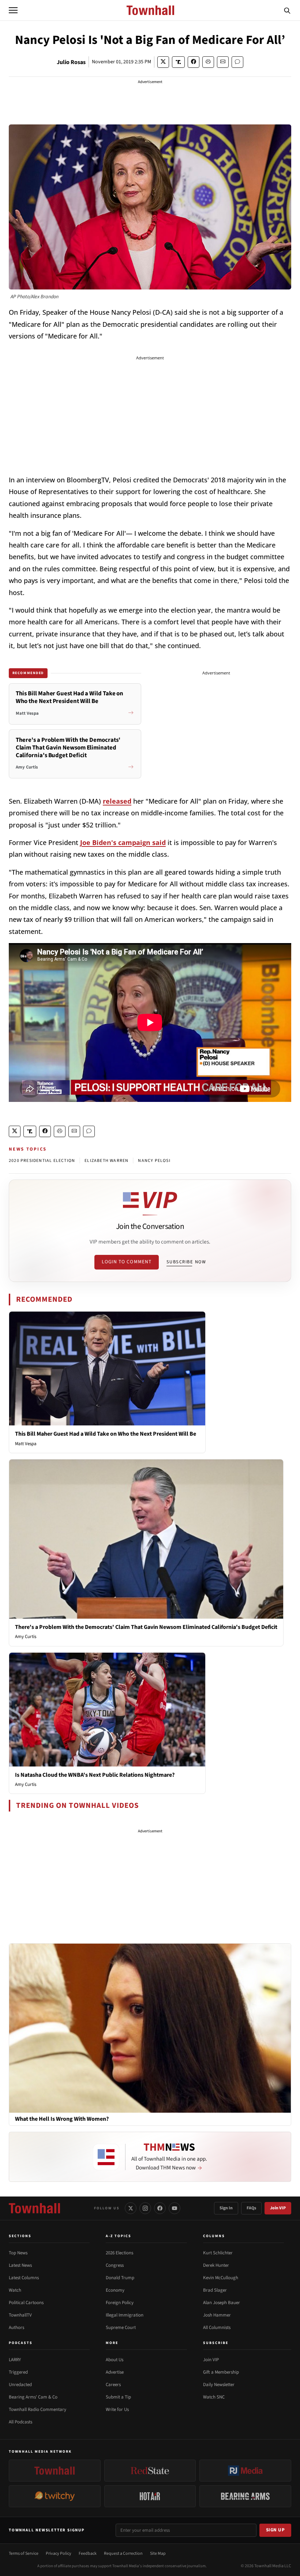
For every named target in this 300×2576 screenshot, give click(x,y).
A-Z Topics (119, 2236)
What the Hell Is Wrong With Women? (62, 2119)
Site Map (158, 2553)
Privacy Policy (59, 2553)
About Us (115, 2360)
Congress (115, 2265)
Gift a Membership (221, 2372)
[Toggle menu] (13, 10)
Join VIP (278, 2208)
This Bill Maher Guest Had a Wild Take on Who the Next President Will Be (106, 1434)
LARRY (15, 2360)
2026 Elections (119, 2253)
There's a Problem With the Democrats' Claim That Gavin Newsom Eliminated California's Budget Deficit (146, 1627)
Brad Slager (215, 2290)
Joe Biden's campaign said (123, 842)
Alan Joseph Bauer (222, 2303)
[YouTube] (175, 2208)
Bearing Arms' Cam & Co (33, 2397)
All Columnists (217, 2328)
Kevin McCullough (221, 2278)
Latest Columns (24, 2278)
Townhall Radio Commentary (37, 2409)
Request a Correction (123, 2553)
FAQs (251, 2208)
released (117, 801)
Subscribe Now (186, 1262)
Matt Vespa (26, 1444)
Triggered (18, 2372)
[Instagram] (145, 2208)
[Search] (287, 10)
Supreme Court (121, 2328)
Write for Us (117, 2409)
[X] (131, 2208)
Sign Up (275, 2530)
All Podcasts (20, 2422)
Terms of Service (24, 2553)
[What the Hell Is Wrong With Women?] (150, 2028)
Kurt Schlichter (218, 2253)
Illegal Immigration (125, 2315)
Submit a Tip (118, 2397)
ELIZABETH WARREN (106, 1161)
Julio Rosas (71, 62)
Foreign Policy (120, 2303)
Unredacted (20, 2385)
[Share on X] (163, 62)
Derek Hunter (216, 2265)
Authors (16, 2328)
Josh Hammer (217, 2315)
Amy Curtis (26, 1637)
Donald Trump (120, 2278)
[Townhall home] (34, 2208)
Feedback (88, 2553)
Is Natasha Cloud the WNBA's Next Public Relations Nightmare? (95, 1775)
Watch (15, 2290)
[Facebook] (160, 2208)
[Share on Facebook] (194, 62)
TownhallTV (20, 2315)
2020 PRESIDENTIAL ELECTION (42, 1161)
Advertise (115, 2372)
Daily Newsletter (219, 2385)
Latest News (20, 2265)
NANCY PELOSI (154, 1161)
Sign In (226, 2208)
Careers (113, 2385)
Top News (18, 2253)
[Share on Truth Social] (178, 62)
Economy (115, 2290)
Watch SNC (214, 2397)
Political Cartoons (26, 2303)
